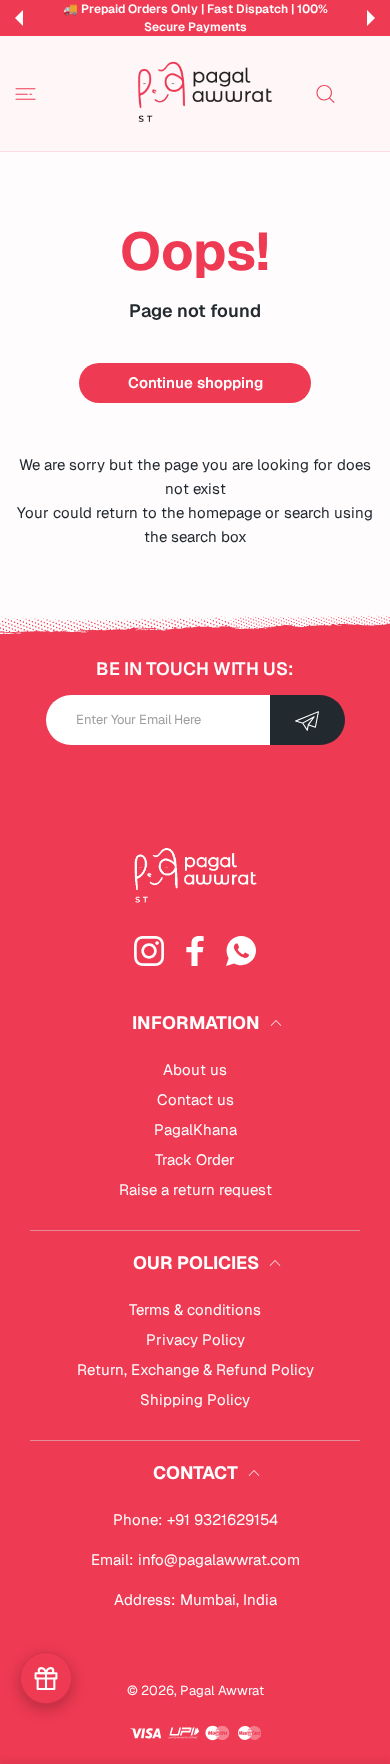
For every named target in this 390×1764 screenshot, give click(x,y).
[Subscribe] (307, 720)
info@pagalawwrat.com (219, 1559)
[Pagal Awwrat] (205, 93)
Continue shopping (195, 382)
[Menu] (25, 94)
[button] (19, 18)
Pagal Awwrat (222, 1690)
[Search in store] (325, 94)
